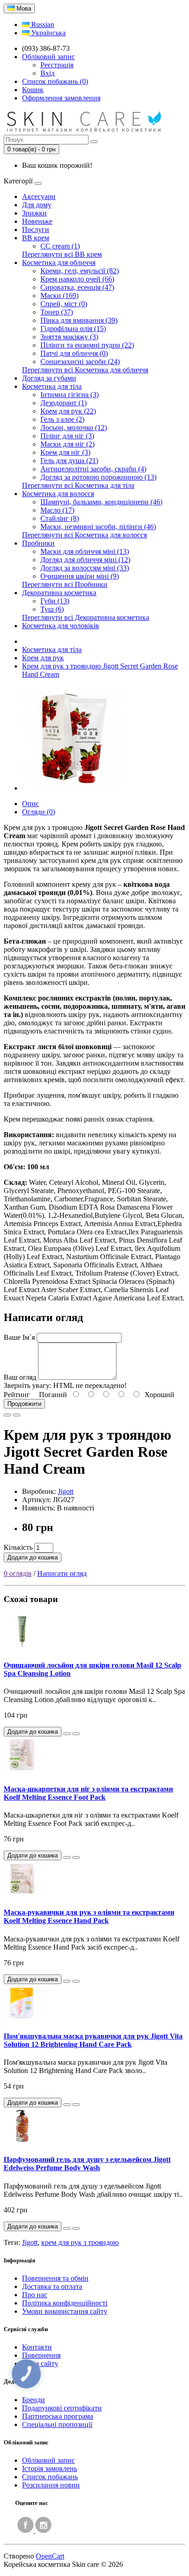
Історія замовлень (50, 2468)
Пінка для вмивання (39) (79, 320)
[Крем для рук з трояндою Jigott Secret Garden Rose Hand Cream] (74, 788)
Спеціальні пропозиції (57, 2424)
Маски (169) (59, 296)
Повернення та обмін (55, 2278)
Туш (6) (52, 609)
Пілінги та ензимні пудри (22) (87, 345)
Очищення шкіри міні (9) (80, 576)
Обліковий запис (48, 2460)
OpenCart (50, 2556)
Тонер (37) (57, 312)
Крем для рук (43, 658)
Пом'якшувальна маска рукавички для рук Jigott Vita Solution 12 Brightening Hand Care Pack (93, 2040)
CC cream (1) (60, 246)
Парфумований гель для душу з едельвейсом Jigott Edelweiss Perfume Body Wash (87, 2164)
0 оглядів (18, 1573)
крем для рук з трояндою (80, 2242)
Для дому (37, 205)
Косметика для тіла (52, 386)
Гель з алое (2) (62, 419)
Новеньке (37, 221)
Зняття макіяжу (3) (69, 337)
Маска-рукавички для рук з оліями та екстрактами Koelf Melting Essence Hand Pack (89, 1916)
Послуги (36, 229)
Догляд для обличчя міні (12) (85, 560)
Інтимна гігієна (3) (69, 395)
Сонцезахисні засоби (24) (80, 362)
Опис (31, 804)
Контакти (37, 2347)
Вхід (47, 73)
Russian (42, 25)
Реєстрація (57, 65)
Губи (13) (55, 601)
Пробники (38, 543)
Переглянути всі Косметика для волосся (84, 535)
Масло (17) (57, 510)
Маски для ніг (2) (67, 444)
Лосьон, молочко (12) (74, 428)
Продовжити (24, 1404)
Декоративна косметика (59, 593)
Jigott (66, 1491)
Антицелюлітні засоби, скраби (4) (93, 469)
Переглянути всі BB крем (62, 254)
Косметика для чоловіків (61, 626)
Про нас (35, 2295)
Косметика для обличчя (59, 263)
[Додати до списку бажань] (7, 1415)
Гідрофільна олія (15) (73, 329)
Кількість (18, 1547)
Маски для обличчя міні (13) (85, 551)
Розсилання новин (51, 2485)
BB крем (36, 238)
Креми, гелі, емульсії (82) (80, 271)
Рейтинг (17, 1395)
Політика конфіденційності (65, 2303)
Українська (47, 33)
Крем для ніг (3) (65, 452)
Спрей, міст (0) (64, 304)
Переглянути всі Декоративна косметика (86, 617)
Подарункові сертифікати (62, 2408)
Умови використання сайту (65, 2311)
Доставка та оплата (52, 2286)
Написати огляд (62, 1573)
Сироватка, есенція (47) (77, 287)
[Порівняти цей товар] (17, 1415)
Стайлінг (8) (60, 518)
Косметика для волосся (58, 494)
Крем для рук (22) (68, 411)
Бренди (33, 2400)
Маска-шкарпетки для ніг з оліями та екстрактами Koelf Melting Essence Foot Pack (88, 1793)
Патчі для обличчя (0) (74, 353)
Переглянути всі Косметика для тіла (78, 485)
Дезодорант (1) (64, 403)
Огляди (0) (39, 812)
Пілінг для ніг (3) (67, 436)
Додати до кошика (33, 1557)
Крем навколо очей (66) (77, 279)
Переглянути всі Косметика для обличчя (85, 370)
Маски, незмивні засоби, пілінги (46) (98, 527)
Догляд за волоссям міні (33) (85, 568)
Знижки (34, 213)
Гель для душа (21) (69, 461)
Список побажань (50, 2477)
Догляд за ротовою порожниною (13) (98, 477)
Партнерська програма (58, 2416)
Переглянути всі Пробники (65, 584)
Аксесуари (39, 196)
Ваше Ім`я (19, 1337)
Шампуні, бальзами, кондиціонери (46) (101, 502)
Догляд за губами (49, 378)
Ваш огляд (20, 1377)
